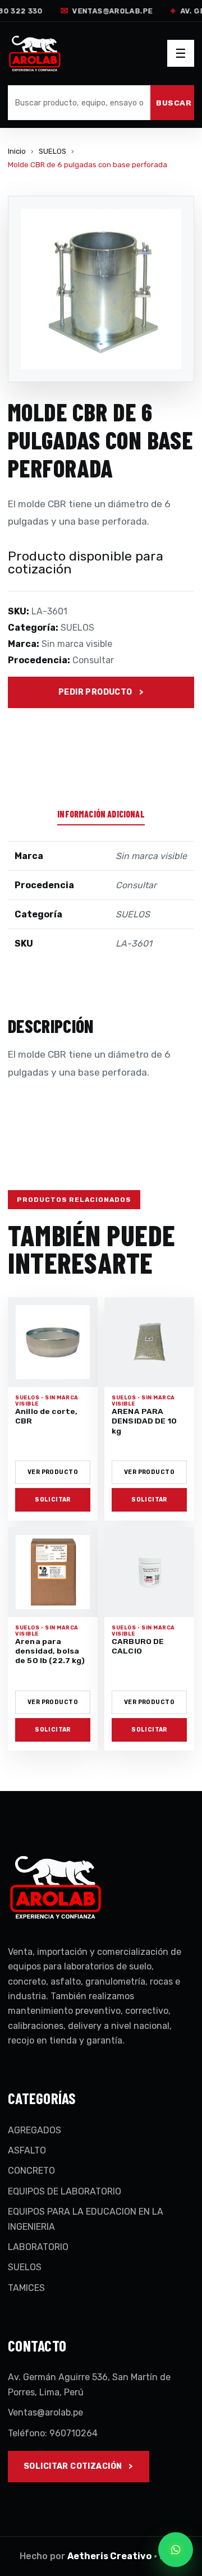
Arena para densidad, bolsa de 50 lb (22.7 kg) (50, 1651)
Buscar (174, 103)
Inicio (17, 151)
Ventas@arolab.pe (104, 11)
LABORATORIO (38, 2247)
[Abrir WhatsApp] (176, 2550)
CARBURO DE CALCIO (138, 1646)
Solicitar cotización (73, 2466)
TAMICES (26, 2288)
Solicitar (53, 1500)
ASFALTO (27, 2150)
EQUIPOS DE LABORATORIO (65, 2191)
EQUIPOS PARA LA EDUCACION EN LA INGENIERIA (86, 2219)
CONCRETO (31, 2171)
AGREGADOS (35, 2130)
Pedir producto (95, 692)
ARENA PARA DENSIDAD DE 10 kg (144, 1421)
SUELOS (52, 151)
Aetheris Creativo (109, 2556)
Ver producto (53, 1472)
